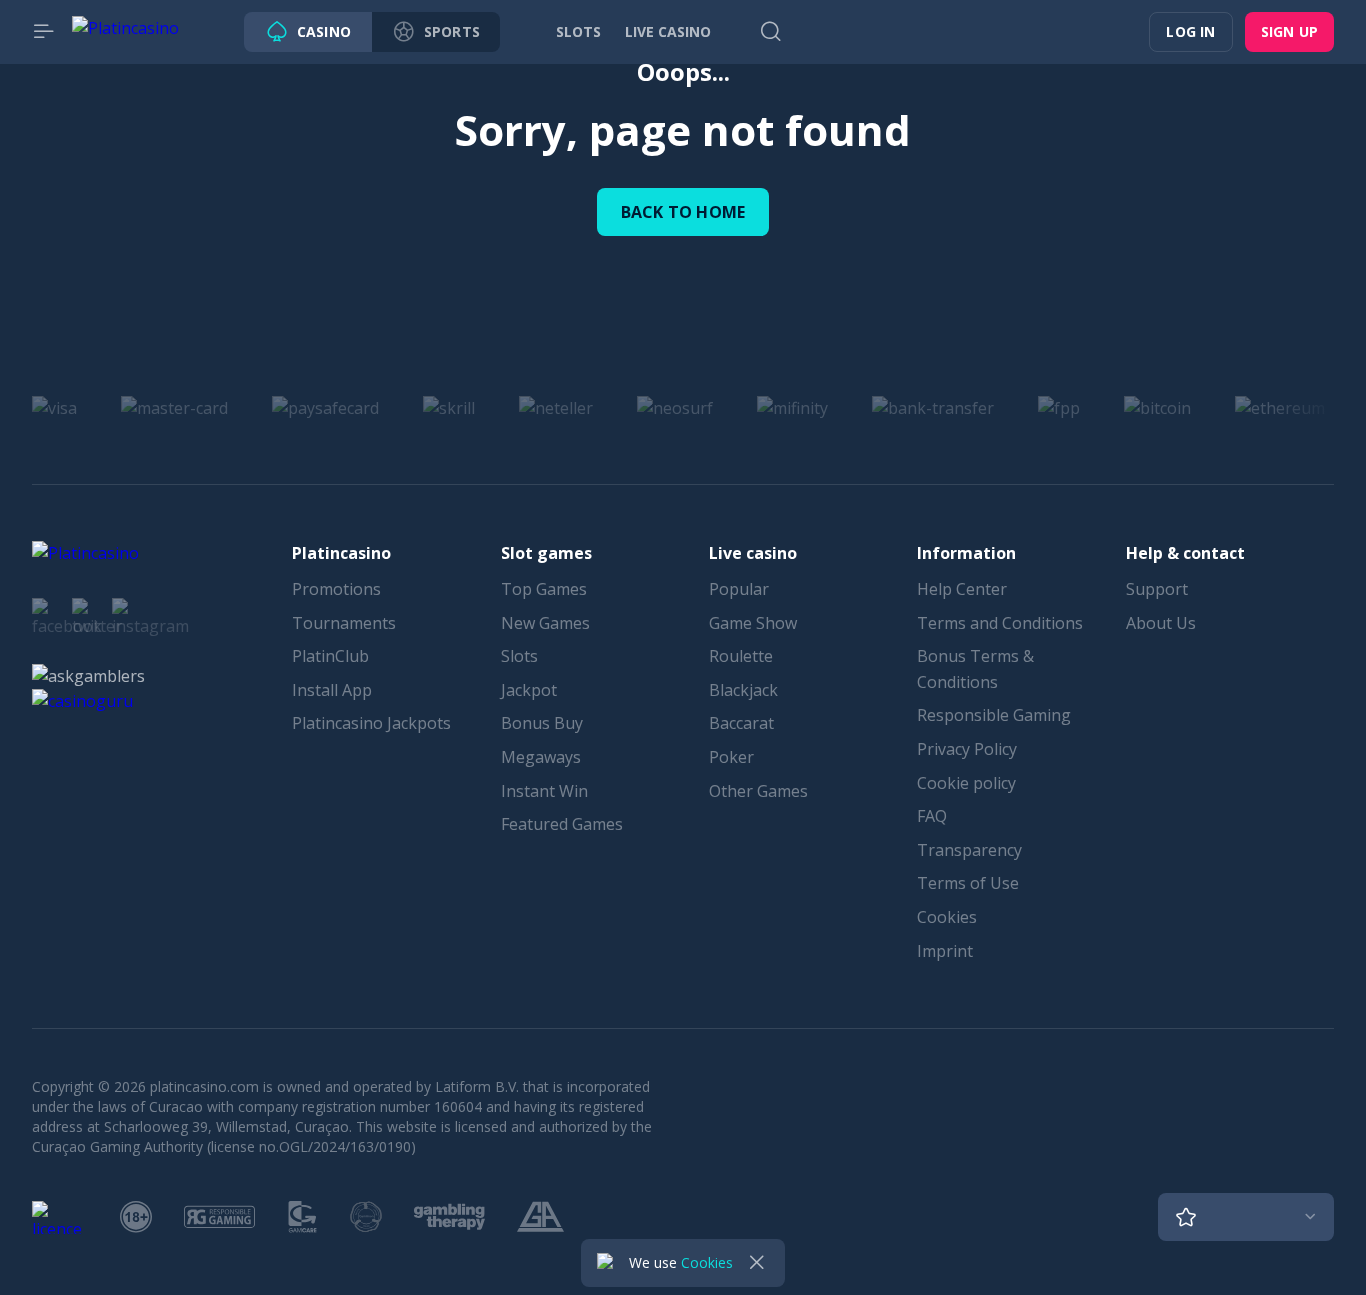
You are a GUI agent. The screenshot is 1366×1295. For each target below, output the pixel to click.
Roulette (741, 656)
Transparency (969, 850)
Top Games (544, 589)
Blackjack (743, 690)
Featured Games (562, 824)
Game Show (753, 623)
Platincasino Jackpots (371, 723)
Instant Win (544, 791)
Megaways (541, 757)
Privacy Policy (967, 749)
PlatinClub (330, 656)
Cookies (947, 917)
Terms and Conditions (1000, 623)
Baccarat (741, 723)
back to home (683, 212)
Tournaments (344, 623)
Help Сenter (962, 589)
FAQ (932, 816)
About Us (1161, 623)
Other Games (758, 791)
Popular (739, 589)
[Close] (757, 1263)
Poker (731, 757)
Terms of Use (968, 883)
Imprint (945, 951)
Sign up (1289, 31)
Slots (519, 656)
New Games (545, 623)
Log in (1190, 31)
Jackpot (529, 690)
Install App (332, 690)
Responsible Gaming (994, 715)
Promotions (336, 589)
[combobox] (1246, 1217)
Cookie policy (966, 783)
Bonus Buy (542, 723)
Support (1157, 589)
